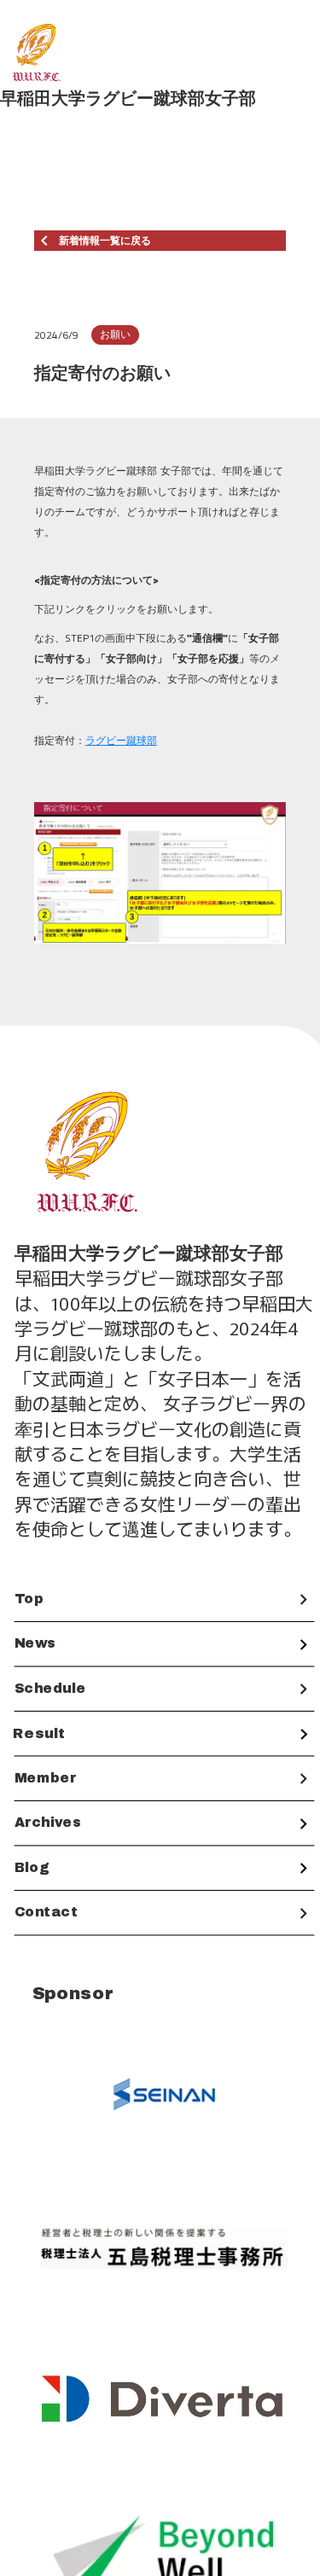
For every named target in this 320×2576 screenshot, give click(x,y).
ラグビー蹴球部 (121, 740)
